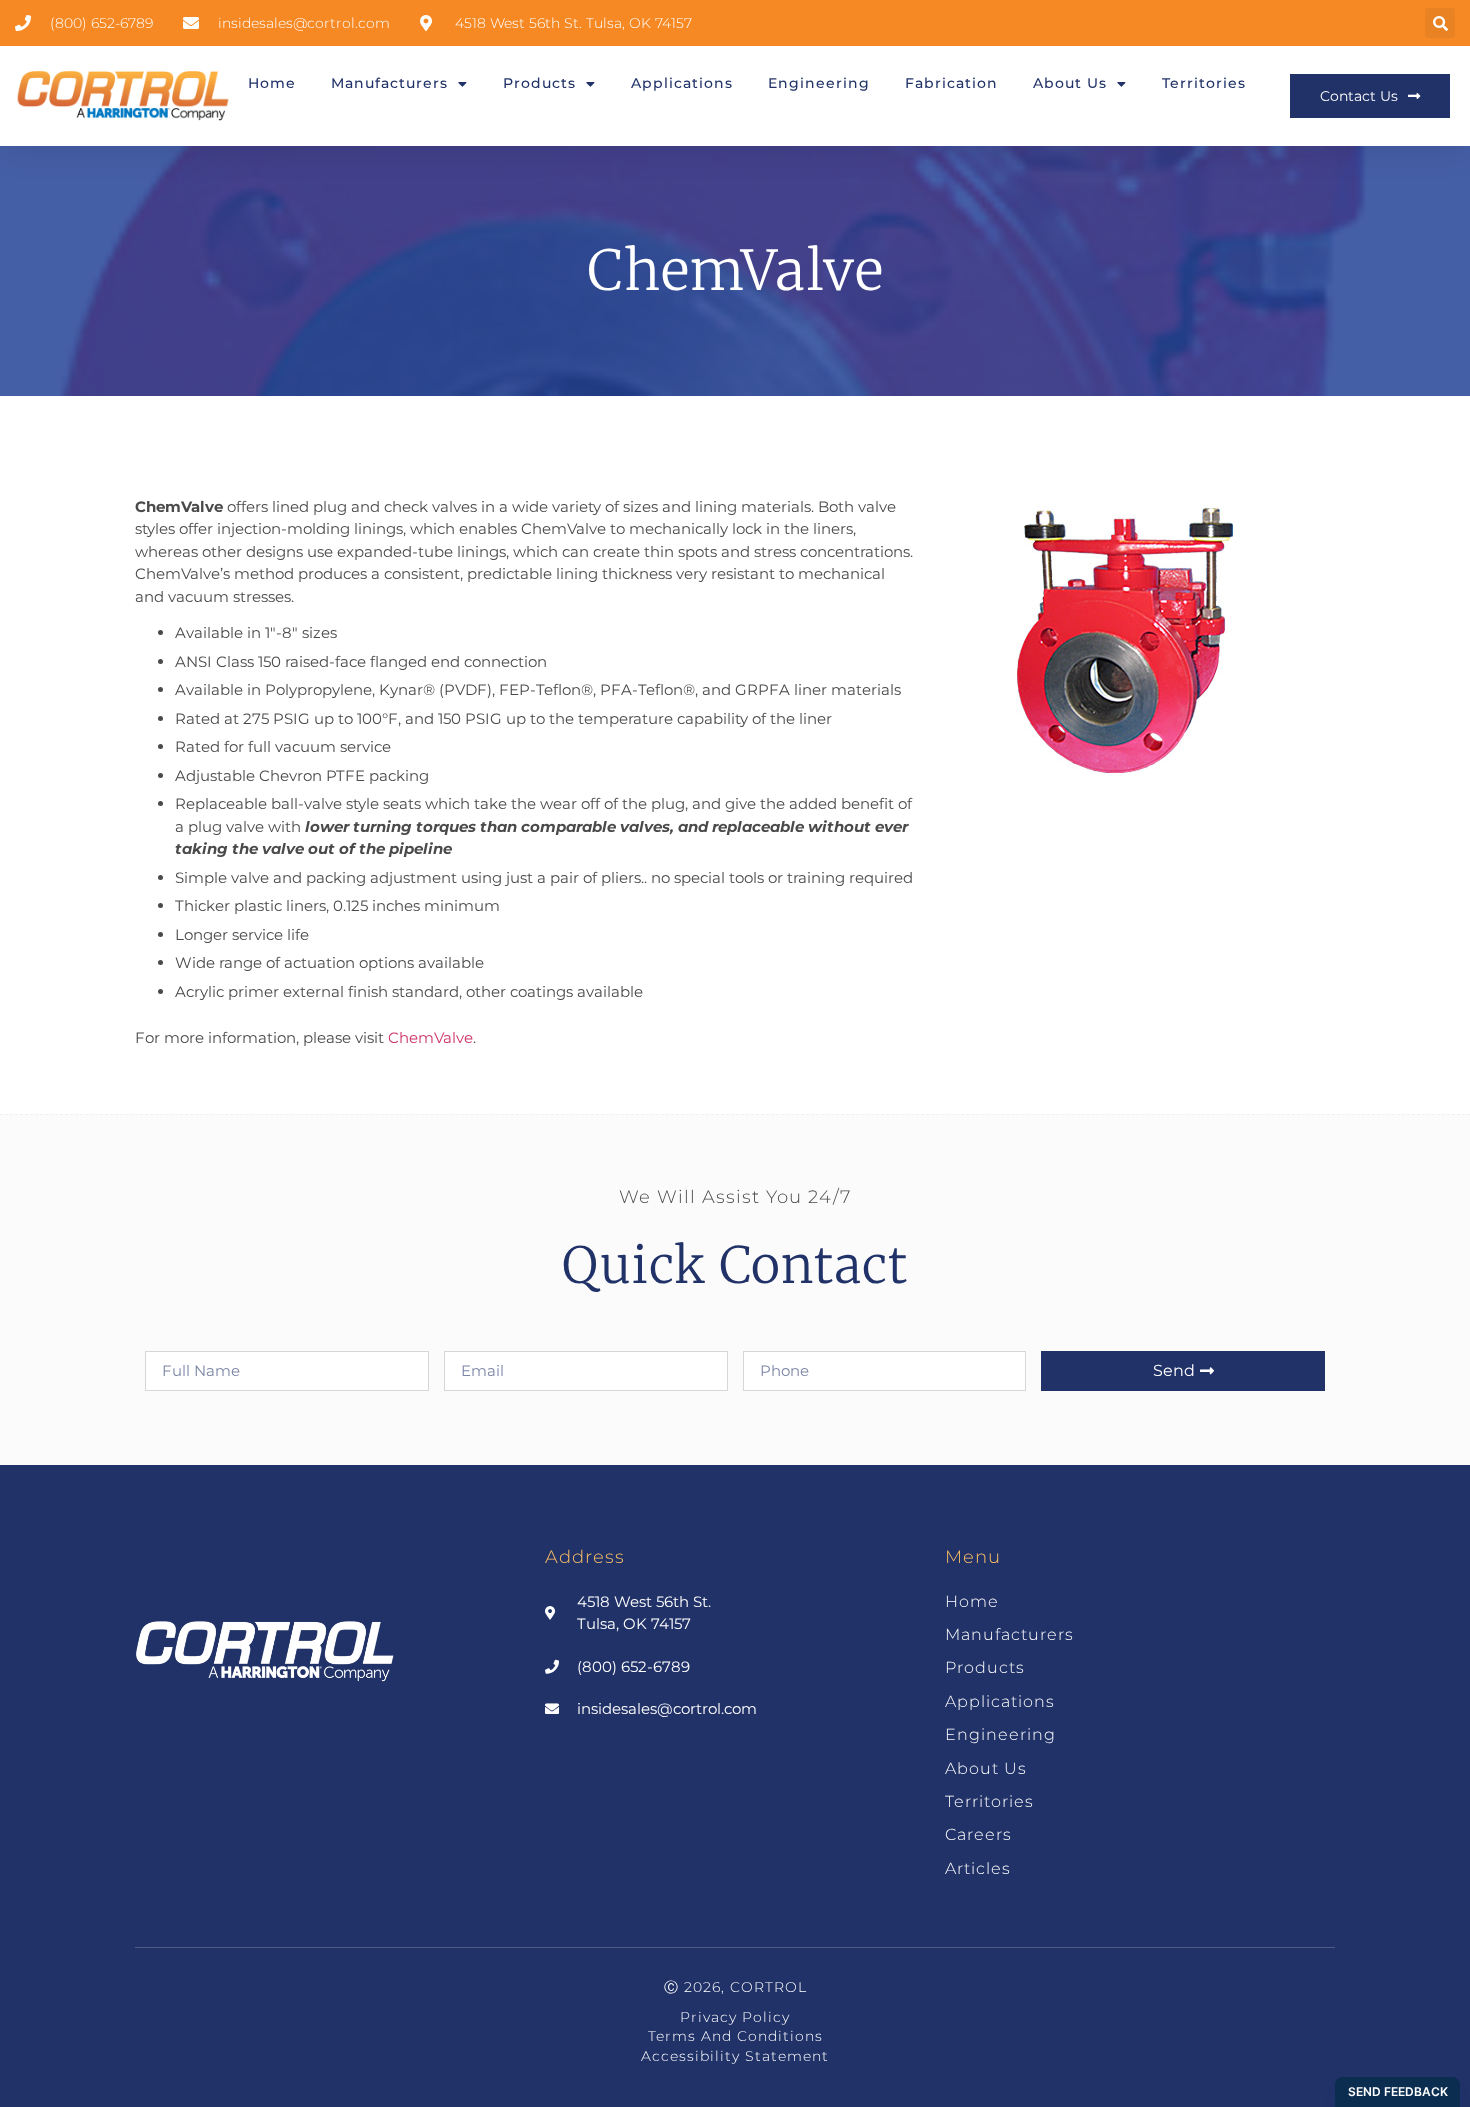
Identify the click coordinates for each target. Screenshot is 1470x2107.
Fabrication (951, 83)
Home (272, 83)
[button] (1440, 23)
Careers (978, 1834)
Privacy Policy (735, 2017)
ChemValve (430, 1037)
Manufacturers (389, 83)
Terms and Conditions (735, 2036)
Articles (978, 1868)
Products (539, 83)
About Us (1070, 83)
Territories (1204, 83)
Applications (682, 83)
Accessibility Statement (735, 2056)
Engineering (819, 83)
